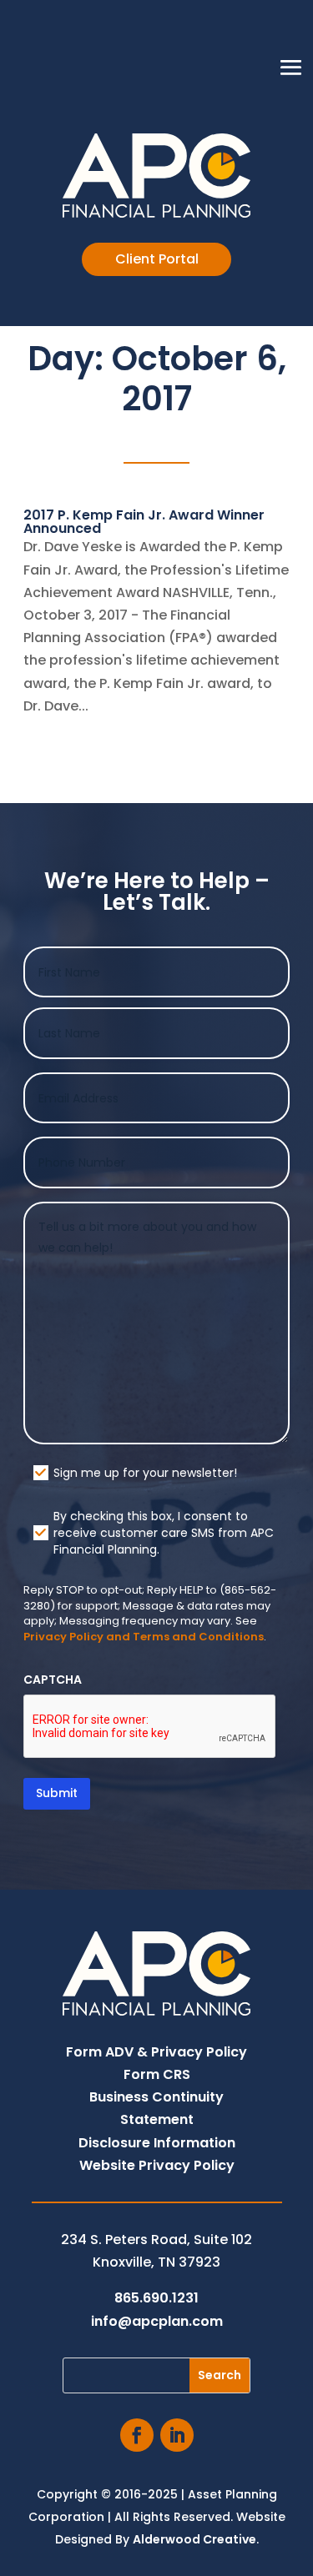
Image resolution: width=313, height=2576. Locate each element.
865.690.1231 (156, 2298)
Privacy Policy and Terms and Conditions (144, 1637)
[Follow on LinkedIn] (177, 2435)
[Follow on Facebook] (137, 2435)
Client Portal (157, 259)
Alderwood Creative (194, 2539)
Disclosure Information (157, 2143)
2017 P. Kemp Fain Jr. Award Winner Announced (144, 522)
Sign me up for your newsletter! (145, 1473)
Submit (57, 1793)
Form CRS (157, 2074)
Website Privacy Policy (157, 2165)
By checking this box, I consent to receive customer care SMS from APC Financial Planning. (164, 1533)
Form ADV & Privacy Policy (156, 2052)
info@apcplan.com (157, 2321)
